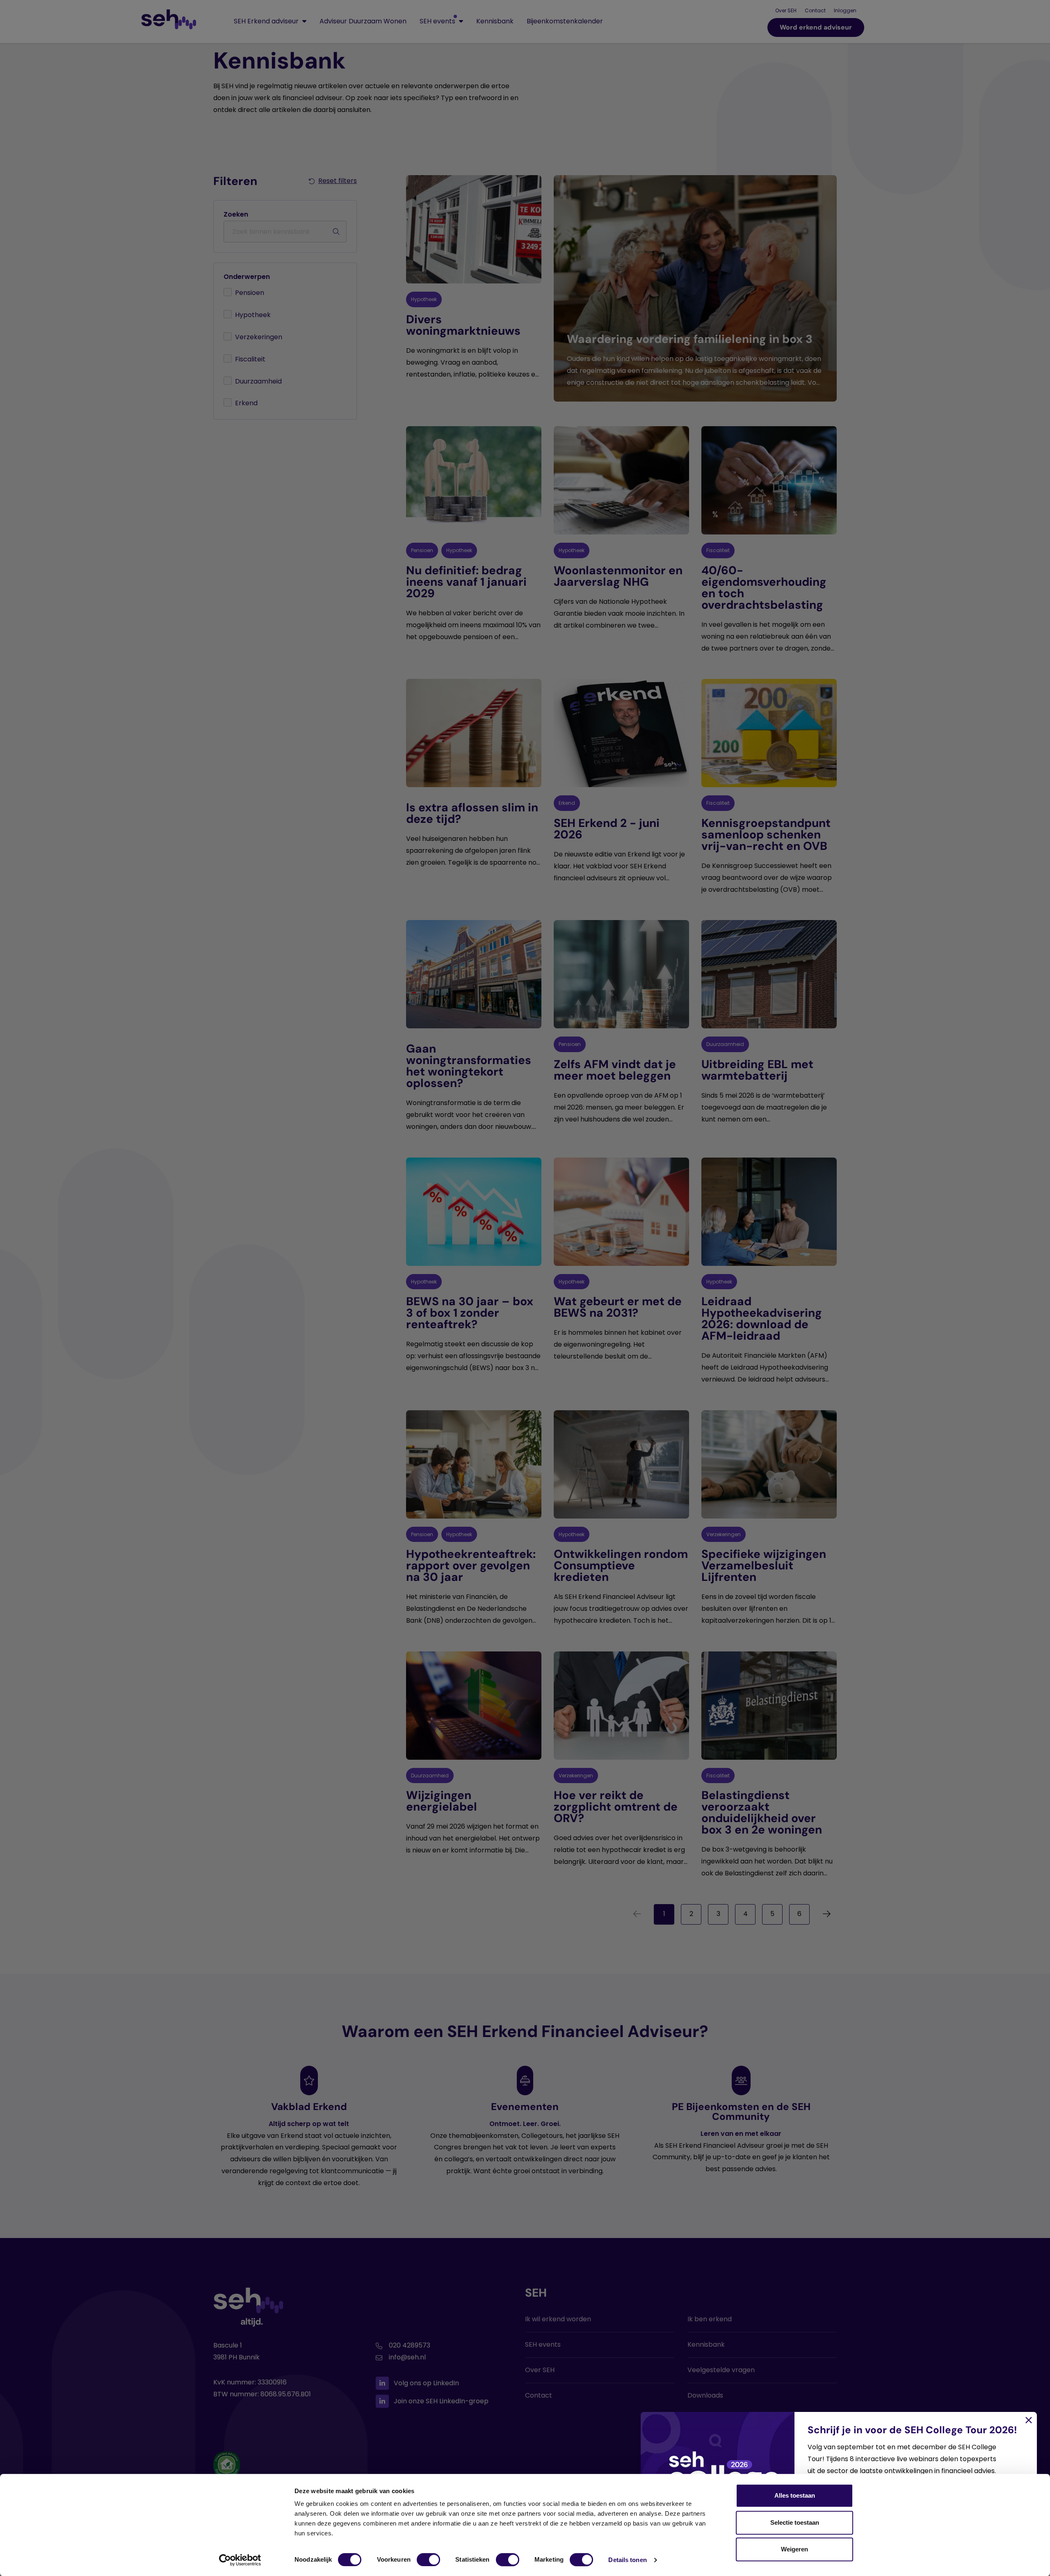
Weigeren (794, 2549)
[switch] (428, 2560)
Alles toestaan (795, 2495)
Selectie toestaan (795, 2522)
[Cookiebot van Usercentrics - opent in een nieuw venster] (240, 2560)
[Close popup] (525, 1288)
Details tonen (627, 2560)
